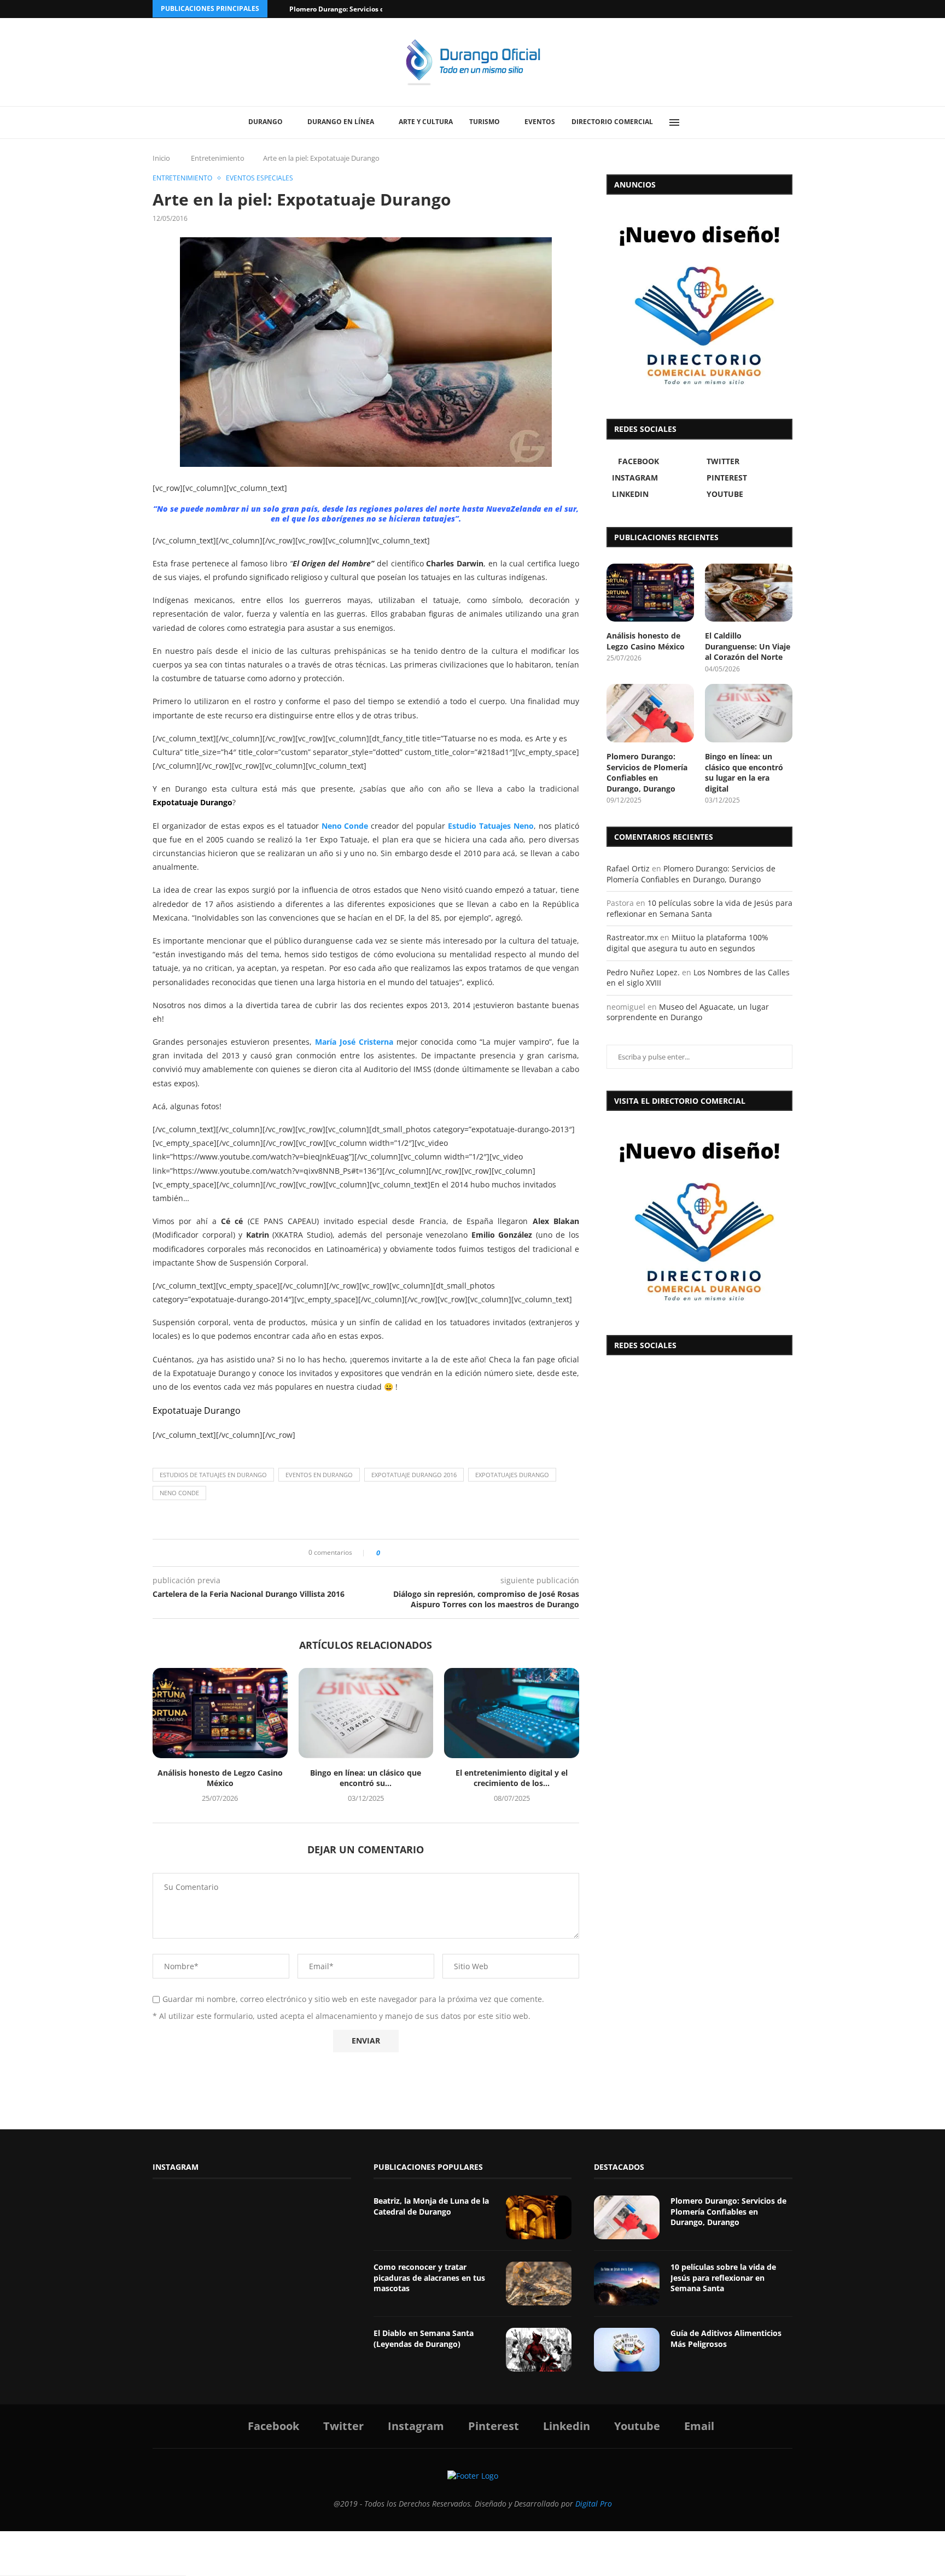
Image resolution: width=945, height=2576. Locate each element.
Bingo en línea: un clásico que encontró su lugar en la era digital (744, 772)
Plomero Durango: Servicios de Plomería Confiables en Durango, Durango (647, 772)
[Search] (699, 122)
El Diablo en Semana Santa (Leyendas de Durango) (424, 2338)
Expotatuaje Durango (197, 1410)
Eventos (540, 122)
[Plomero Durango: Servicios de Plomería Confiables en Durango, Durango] (650, 713)
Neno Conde (345, 826)
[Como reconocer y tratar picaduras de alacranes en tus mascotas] (539, 2284)
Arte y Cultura (426, 122)
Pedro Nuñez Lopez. (643, 972)
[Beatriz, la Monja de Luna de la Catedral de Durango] (539, 2217)
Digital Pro (594, 2504)
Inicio (161, 158)
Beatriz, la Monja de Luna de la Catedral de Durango (431, 2206)
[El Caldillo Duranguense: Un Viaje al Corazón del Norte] (749, 593)
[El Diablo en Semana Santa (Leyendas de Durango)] (539, 2350)
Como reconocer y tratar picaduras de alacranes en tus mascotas (429, 2278)
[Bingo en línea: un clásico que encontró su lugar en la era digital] (366, 1713)
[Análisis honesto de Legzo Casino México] (220, 1713)
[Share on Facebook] (392, 1553)
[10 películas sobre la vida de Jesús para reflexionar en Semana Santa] (627, 2284)
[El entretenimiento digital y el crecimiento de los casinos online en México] (512, 1713)
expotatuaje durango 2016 (414, 1475)
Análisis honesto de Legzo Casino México (220, 1778)
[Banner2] (699, 304)
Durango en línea (341, 122)
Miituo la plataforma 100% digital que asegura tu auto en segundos (687, 943)
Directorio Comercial (612, 122)
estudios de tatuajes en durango (213, 1475)
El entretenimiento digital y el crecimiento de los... (512, 1778)
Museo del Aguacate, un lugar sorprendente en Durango (688, 1012)
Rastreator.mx (632, 937)
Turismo (485, 122)
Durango (266, 122)
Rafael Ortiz (628, 868)
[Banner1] (699, 1220)
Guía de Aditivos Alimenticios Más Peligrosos (726, 2338)
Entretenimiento (218, 158)
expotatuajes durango (512, 1475)
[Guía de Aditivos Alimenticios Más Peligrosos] (627, 2350)
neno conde (179, 1493)
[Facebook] (747, 9)
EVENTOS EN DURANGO (319, 1475)
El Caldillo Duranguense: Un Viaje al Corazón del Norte (748, 646)
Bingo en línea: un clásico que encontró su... (366, 1778)
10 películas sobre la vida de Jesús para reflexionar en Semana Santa (699, 908)
